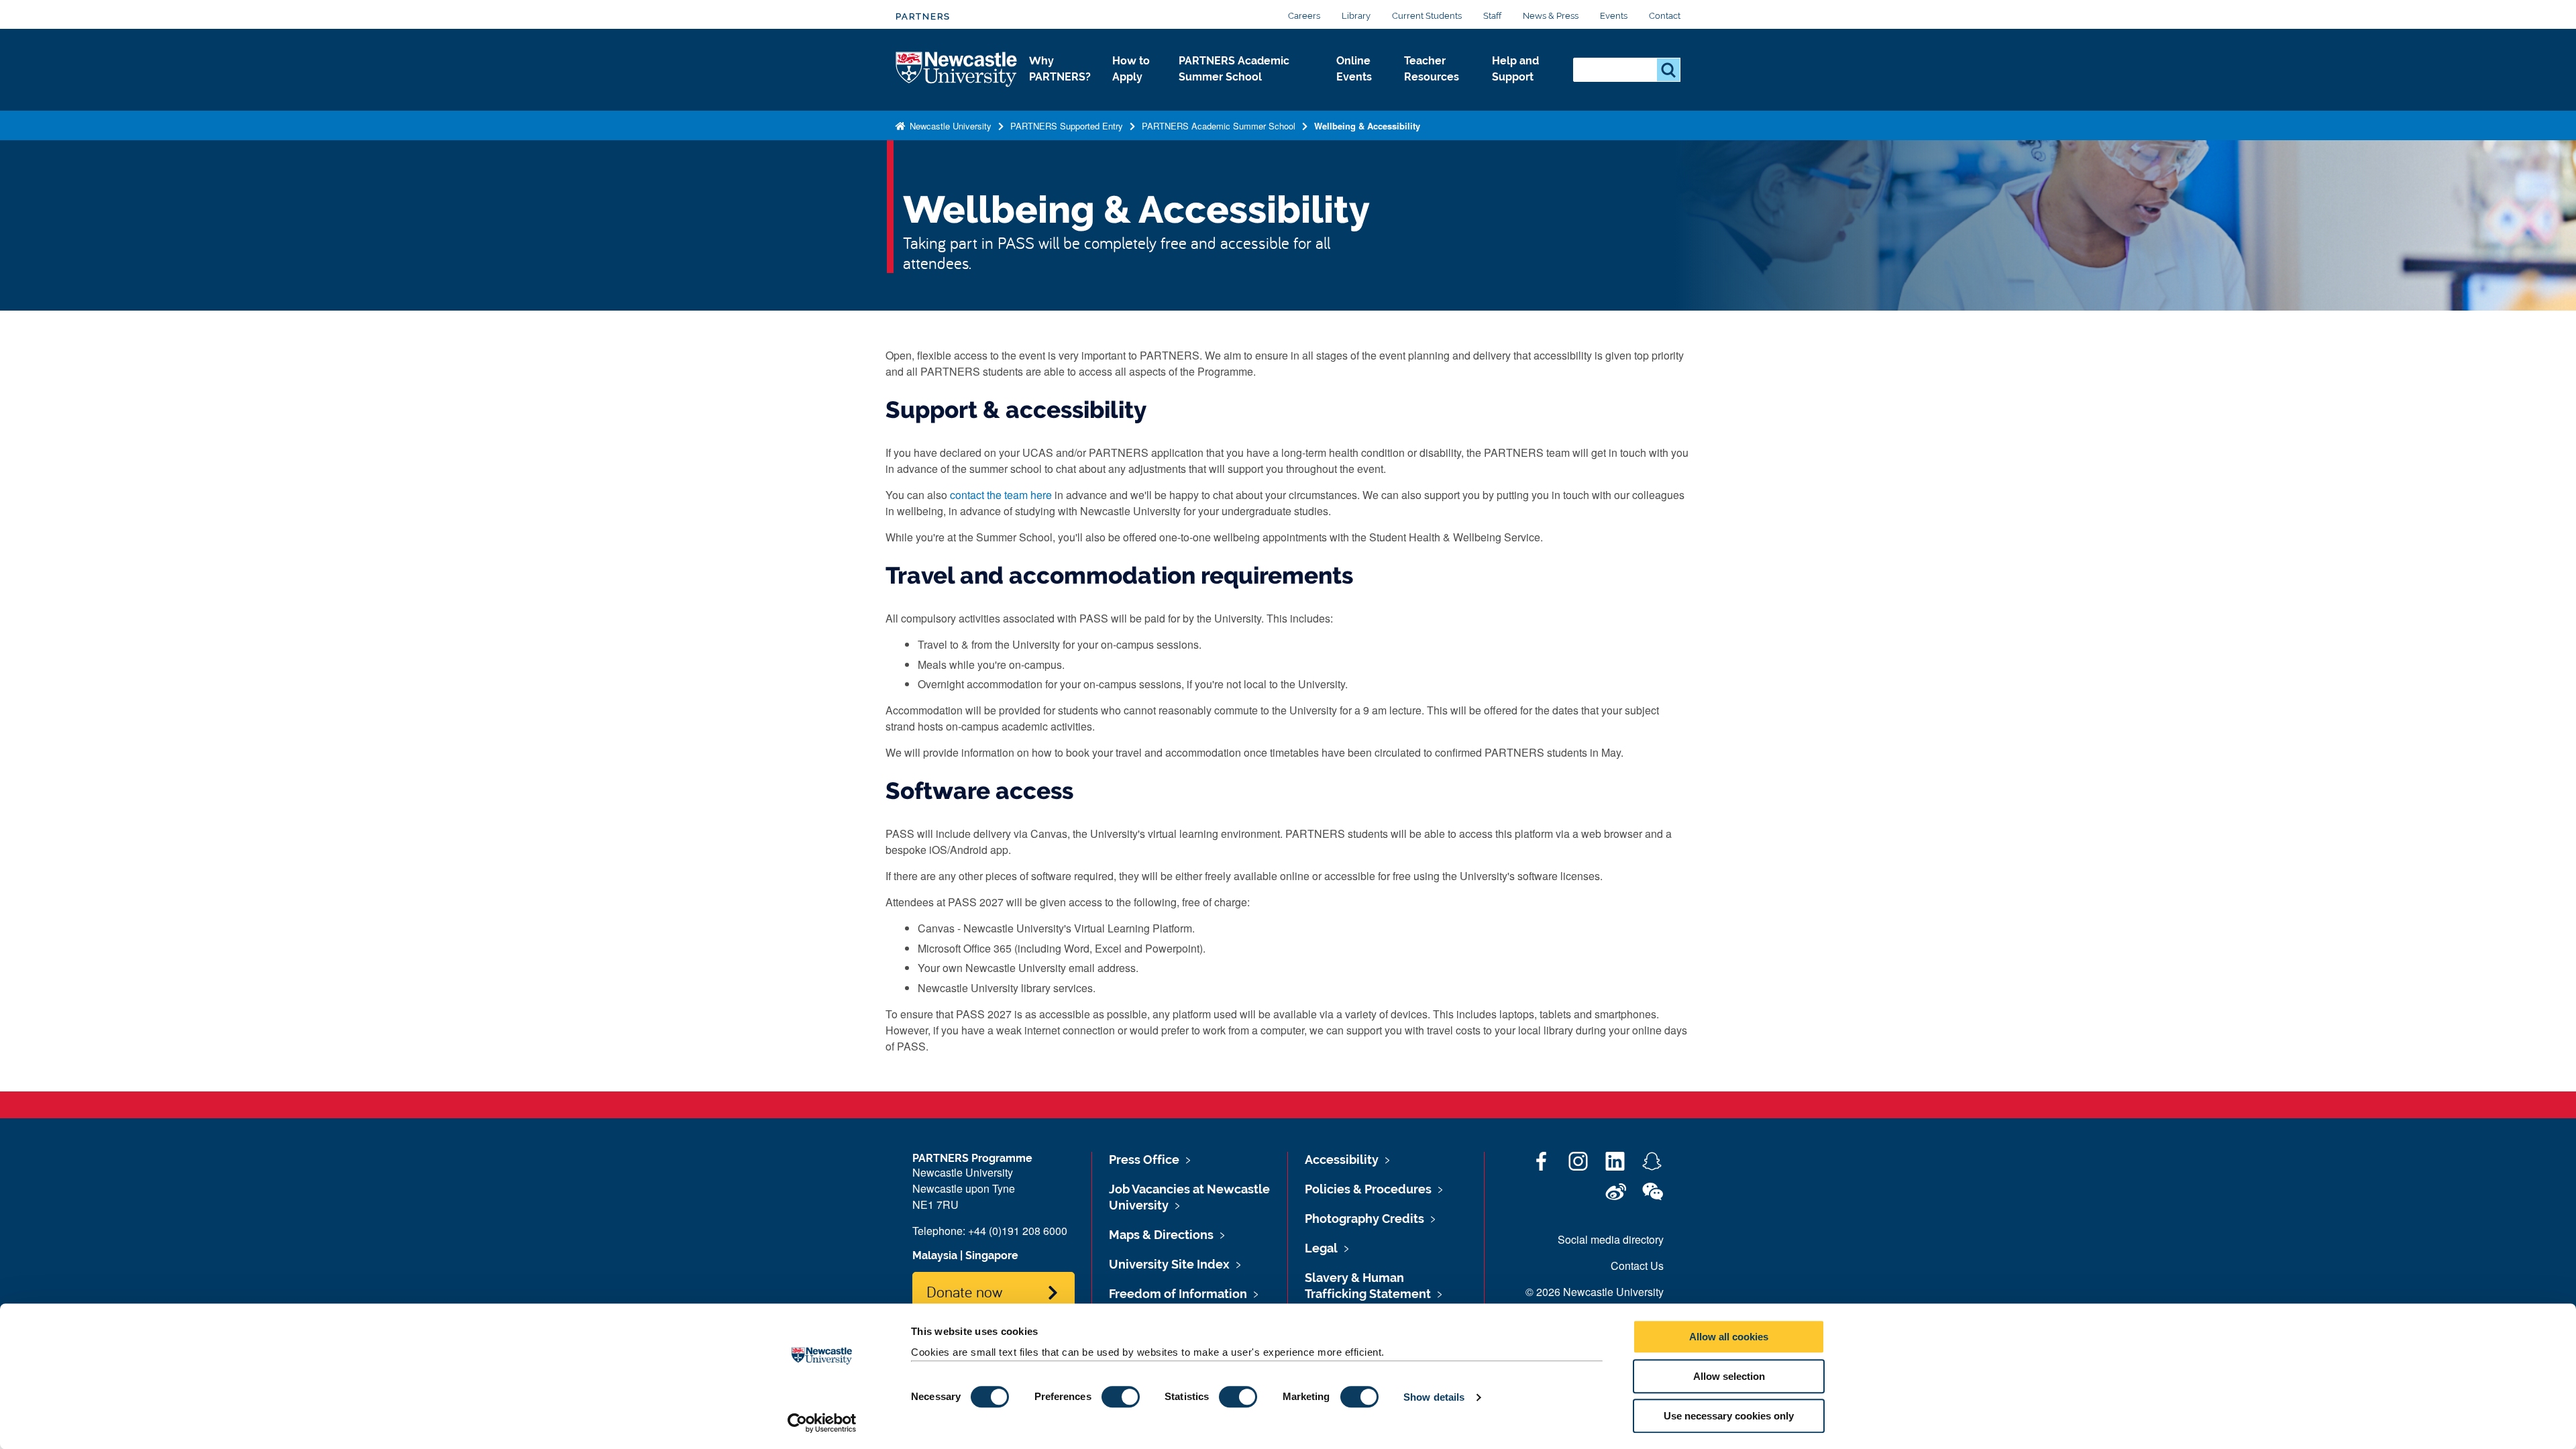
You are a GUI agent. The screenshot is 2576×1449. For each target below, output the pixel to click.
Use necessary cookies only (1729, 1416)
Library (1356, 16)
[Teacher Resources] (1437, 91)
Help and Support (1515, 69)
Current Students (1427, 16)
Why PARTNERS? (1060, 69)
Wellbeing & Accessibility (1367, 126)
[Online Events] (1359, 91)
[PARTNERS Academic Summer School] (1247, 91)
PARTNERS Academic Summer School (1234, 69)
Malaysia (935, 1255)
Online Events (1354, 69)
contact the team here (1001, 495)
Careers (1304, 16)
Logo (957, 70)
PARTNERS (923, 16)
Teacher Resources (1432, 69)
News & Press (1551, 16)
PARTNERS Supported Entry (1067, 126)
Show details (1434, 1397)
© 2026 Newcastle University (1595, 1292)
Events (1614, 16)
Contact (1665, 16)
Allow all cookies (1729, 1337)
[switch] (1121, 1397)
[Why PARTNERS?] (1060, 91)
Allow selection (1729, 1376)
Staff (1492, 16)
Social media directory (1611, 1239)
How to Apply (1131, 69)
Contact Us (1637, 1266)
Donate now (964, 1291)
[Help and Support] (1522, 91)
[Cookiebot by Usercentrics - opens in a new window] (822, 1423)
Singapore (992, 1255)
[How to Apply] (1135, 91)
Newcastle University (949, 126)
